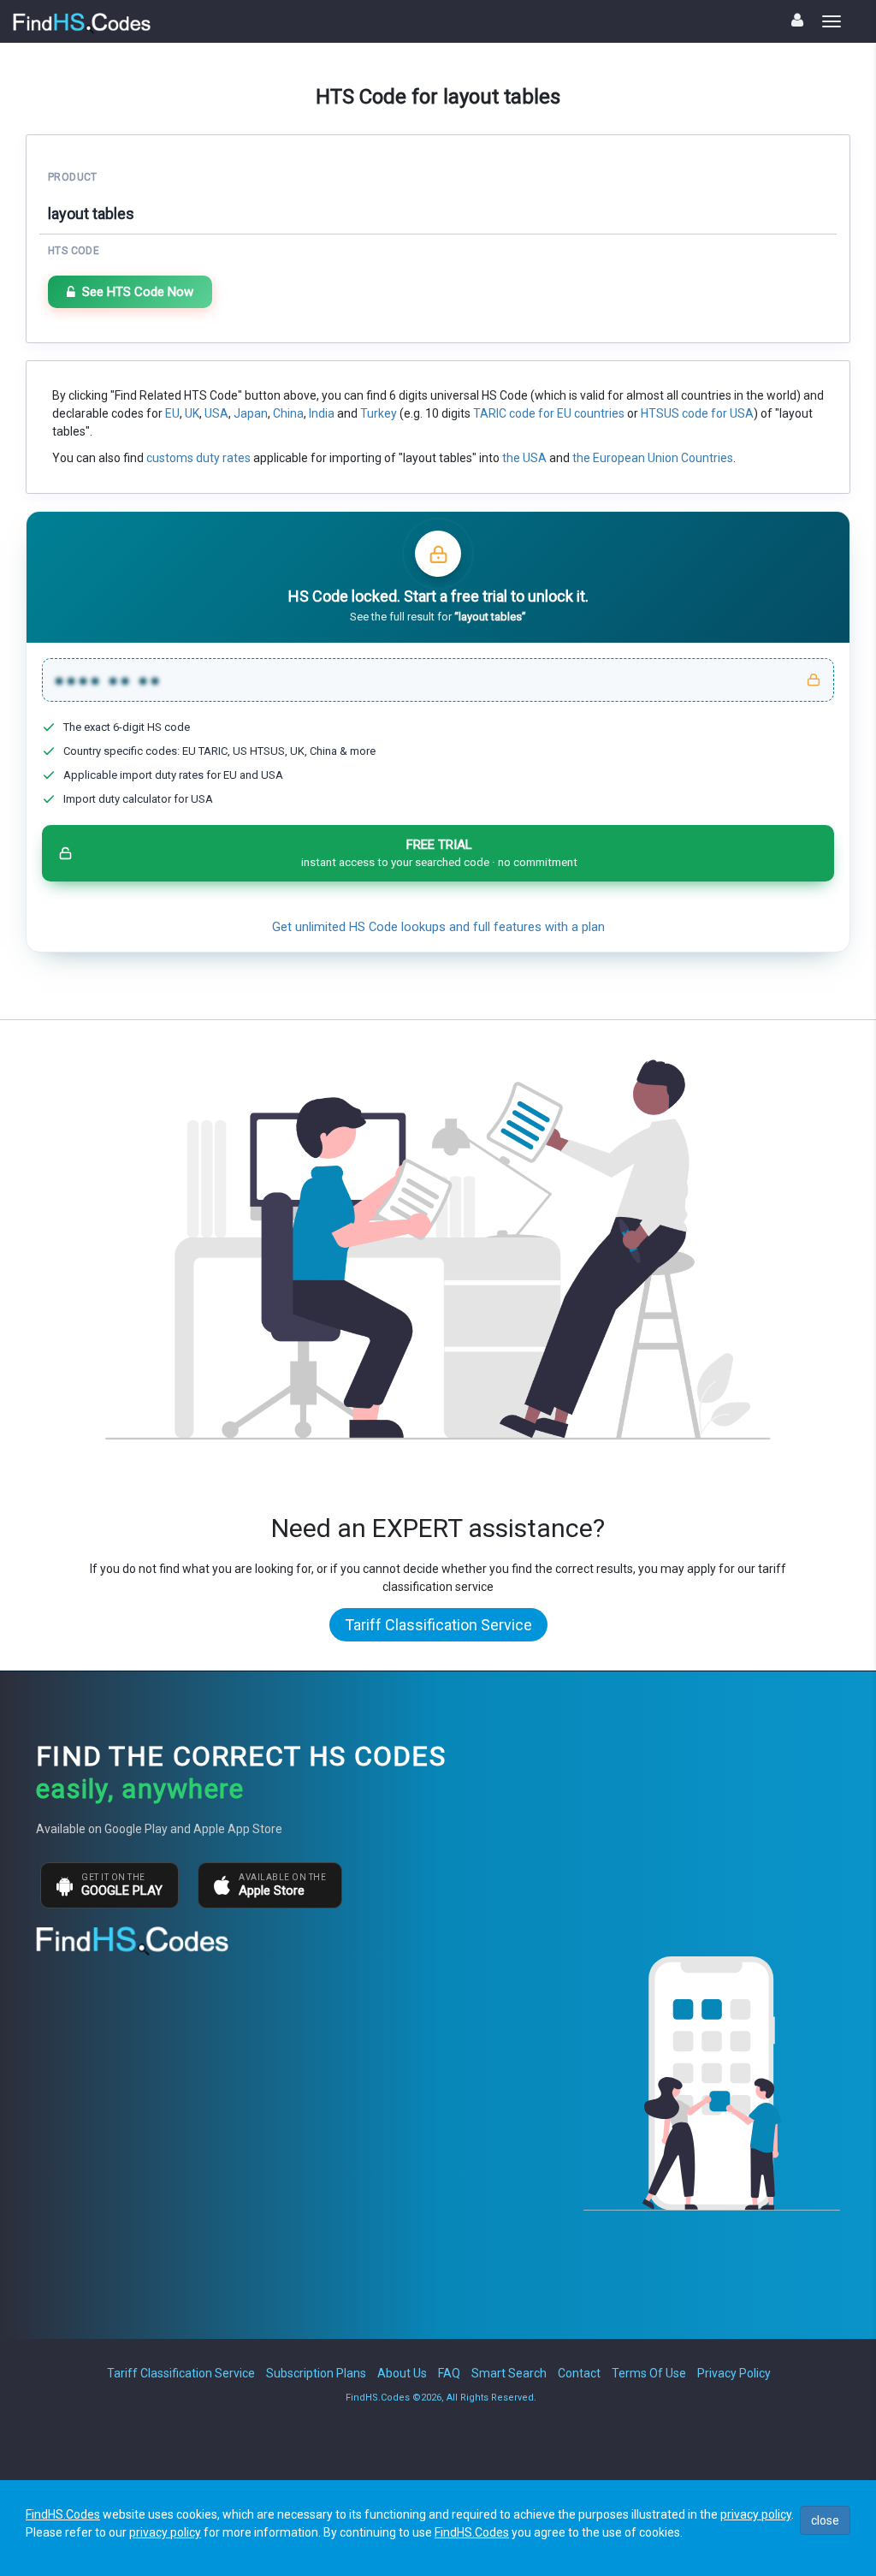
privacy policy (756, 2514)
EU (172, 413)
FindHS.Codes (63, 2514)
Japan (251, 413)
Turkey (379, 413)
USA (216, 413)
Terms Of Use (649, 2373)
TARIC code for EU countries (549, 413)
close (825, 2520)
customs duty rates (198, 458)
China (288, 413)
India (322, 413)
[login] (797, 20)
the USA (524, 458)
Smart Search (509, 2373)
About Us (402, 2373)
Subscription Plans (316, 2373)
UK (192, 413)
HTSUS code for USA (697, 413)
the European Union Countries (653, 458)
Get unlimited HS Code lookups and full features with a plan (438, 927)
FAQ (449, 2373)
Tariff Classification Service (438, 1625)
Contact (579, 2373)
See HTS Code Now (138, 292)
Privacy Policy (734, 2373)
